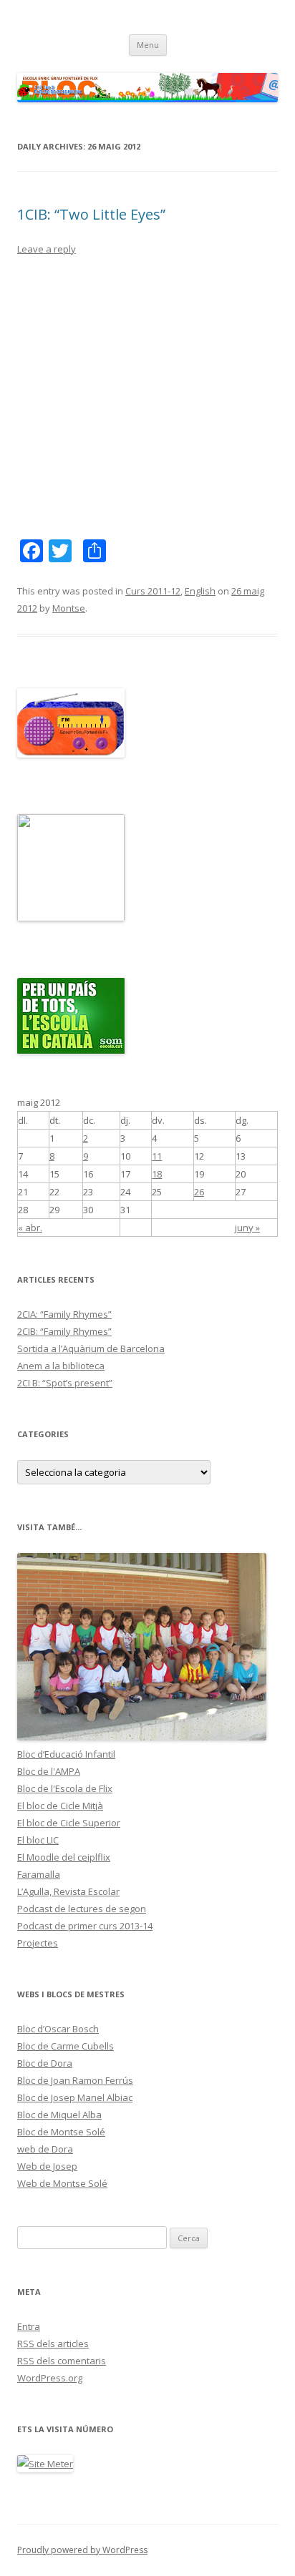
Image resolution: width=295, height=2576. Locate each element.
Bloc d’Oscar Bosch (58, 2029)
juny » (247, 1228)
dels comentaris (62, 2361)
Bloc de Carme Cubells (66, 2046)
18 (157, 1174)
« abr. (30, 1228)
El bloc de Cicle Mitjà (60, 1806)
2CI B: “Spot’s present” (65, 1383)
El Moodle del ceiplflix (64, 1857)
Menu (148, 45)
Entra (29, 2326)
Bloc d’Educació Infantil (66, 1754)
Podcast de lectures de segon (82, 1909)
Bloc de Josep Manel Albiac (75, 2097)
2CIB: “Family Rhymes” (64, 1331)
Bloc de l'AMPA (49, 1771)
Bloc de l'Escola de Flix (65, 1788)
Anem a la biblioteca (61, 1366)
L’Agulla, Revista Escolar (68, 1891)
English (200, 591)
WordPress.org (50, 2378)
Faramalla (39, 1874)
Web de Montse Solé (62, 2183)
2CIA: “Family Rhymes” (64, 1314)
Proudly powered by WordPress (82, 2550)
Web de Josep (47, 2166)
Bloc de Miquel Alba (59, 2115)
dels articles (53, 2344)
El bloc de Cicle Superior (69, 1823)
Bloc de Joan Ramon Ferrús (75, 2080)
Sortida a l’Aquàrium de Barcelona (91, 1348)
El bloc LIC (38, 1840)
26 (199, 1192)
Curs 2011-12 (153, 591)
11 (157, 1156)
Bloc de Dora (45, 2063)
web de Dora (45, 2149)
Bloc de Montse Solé (61, 2132)
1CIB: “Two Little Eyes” (91, 214)
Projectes (38, 1943)
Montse (69, 608)
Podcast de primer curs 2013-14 (85, 1926)
